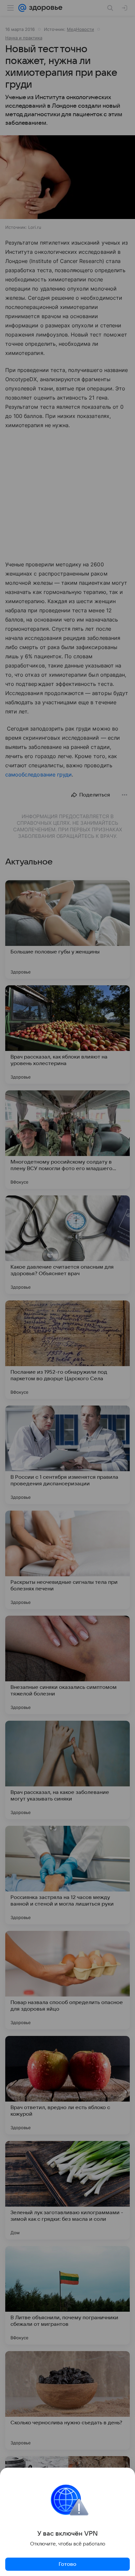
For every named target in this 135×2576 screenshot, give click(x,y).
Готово (67, 2564)
